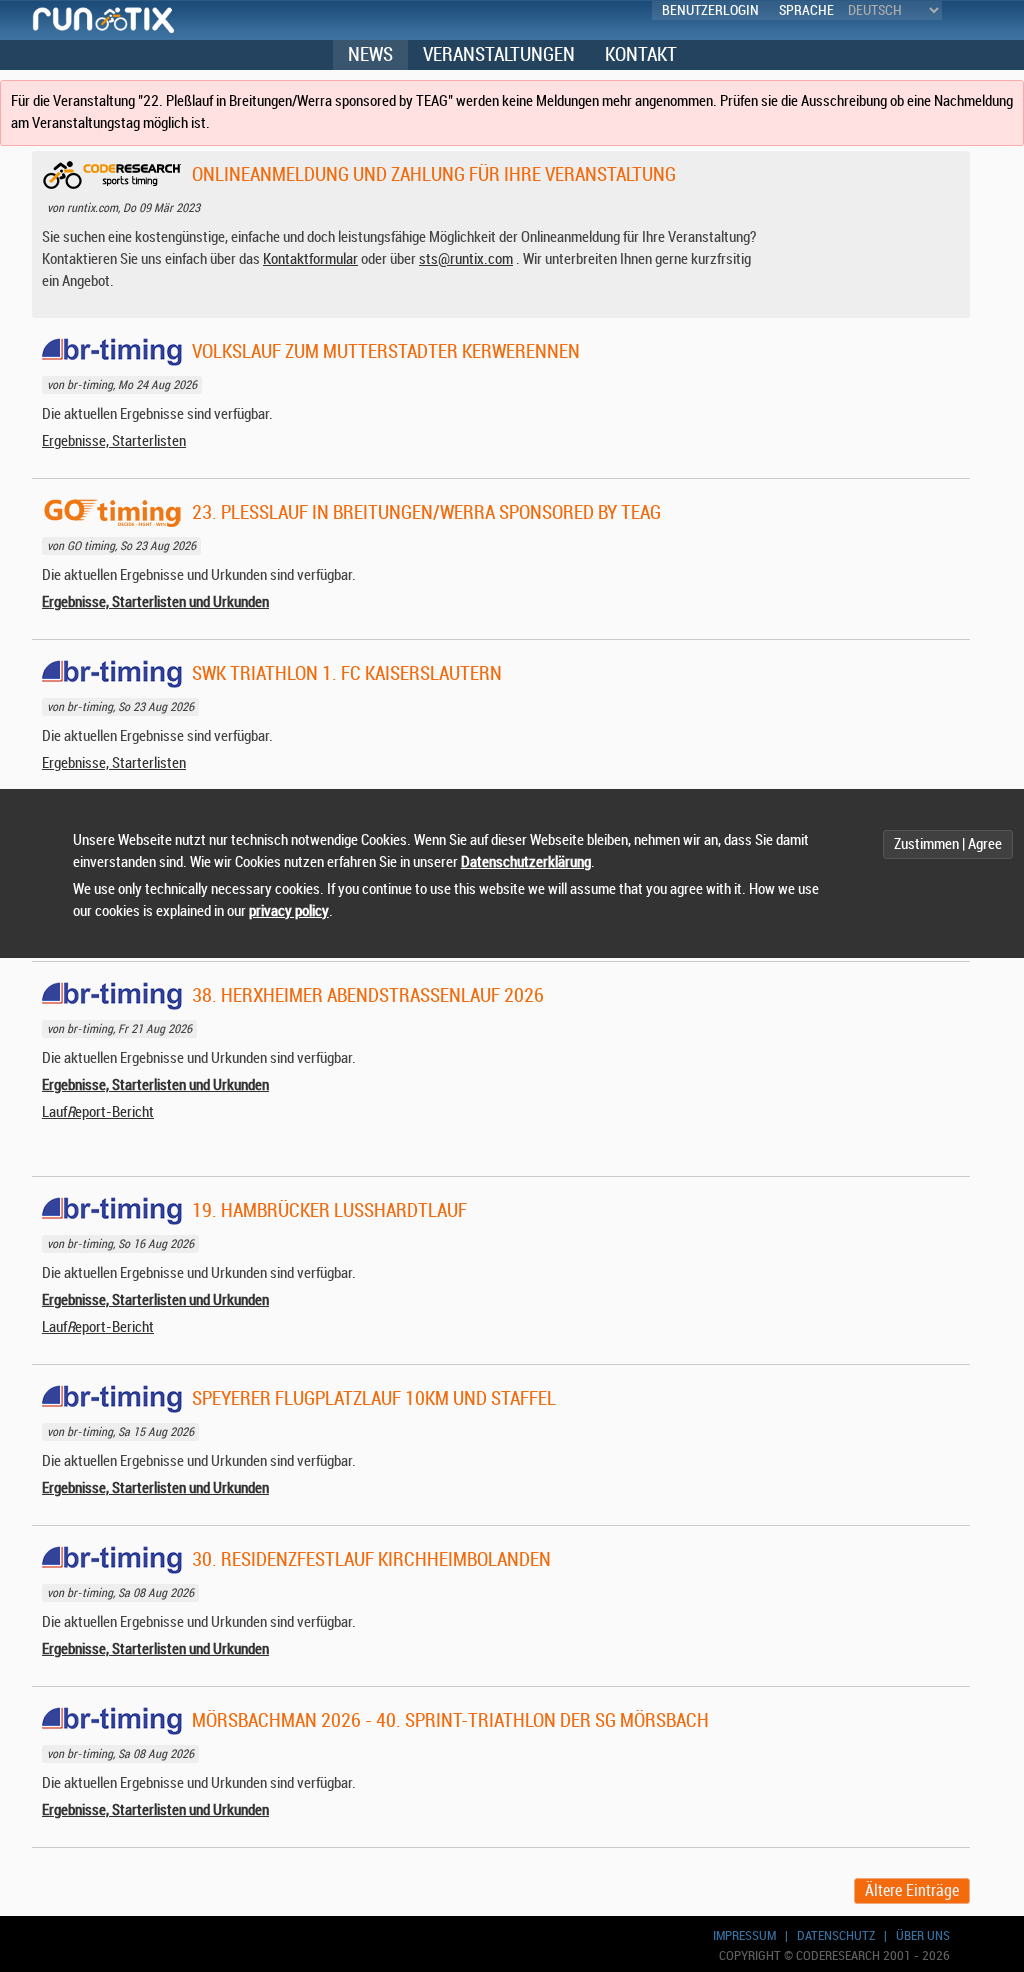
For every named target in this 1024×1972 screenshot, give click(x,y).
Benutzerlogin (710, 10)
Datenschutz (836, 1935)
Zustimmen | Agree (948, 844)
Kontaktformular (310, 259)
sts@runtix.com (466, 259)
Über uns (923, 1935)
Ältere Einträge (912, 1891)
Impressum (744, 1935)
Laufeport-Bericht (98, 1112)
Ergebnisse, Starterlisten (114, 441)
